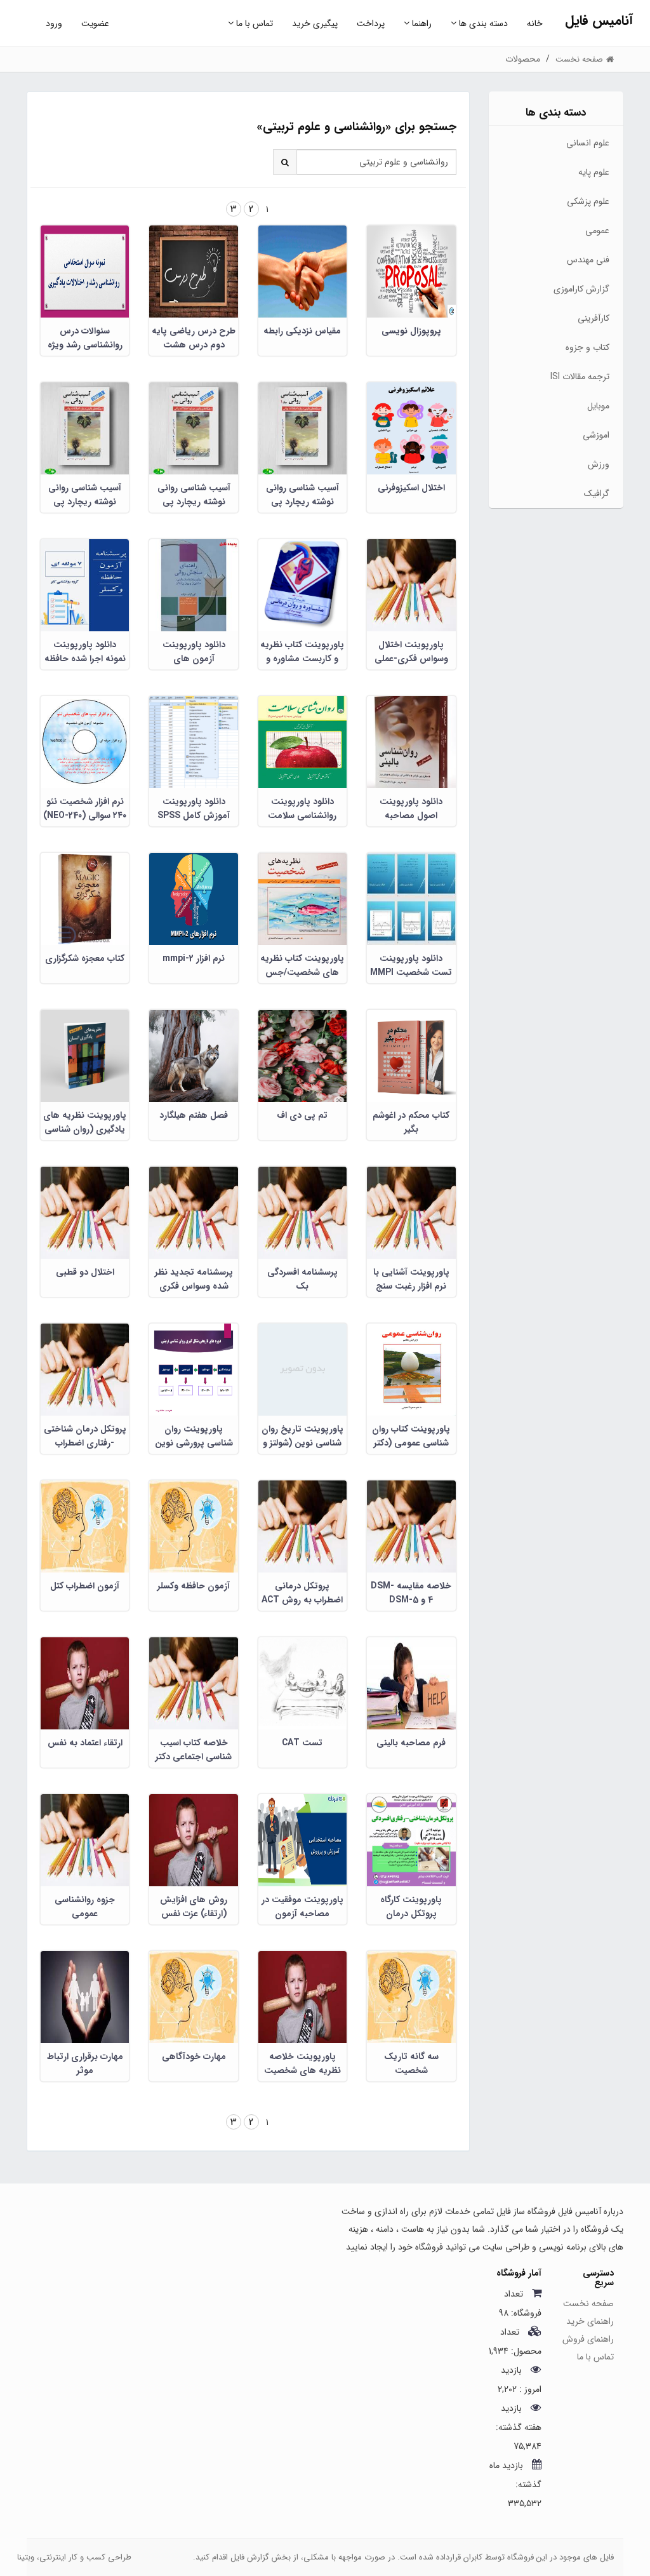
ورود (54, 23)
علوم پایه (594, 172)
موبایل (598, 406)
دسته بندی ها (482, 23)
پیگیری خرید (315, 23)
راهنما (421, 23)
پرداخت (371, 23)
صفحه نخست (588, 2304)
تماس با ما (253, 23)
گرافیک (597, 493)
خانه (535, 23)
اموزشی (596, 435)
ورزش (599, 464)
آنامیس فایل (599, 21)
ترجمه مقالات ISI (580, 377)
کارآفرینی (594, 318)
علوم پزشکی (588, 201)
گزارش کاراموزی (581, 289)
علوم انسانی (588, 143)
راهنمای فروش (588, 2339)
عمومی (597, 231)
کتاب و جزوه (587, 347)
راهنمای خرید (590, 2321)
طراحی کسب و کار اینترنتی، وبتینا (74, 2557)
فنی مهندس (588, 260)
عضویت (95, 23)
